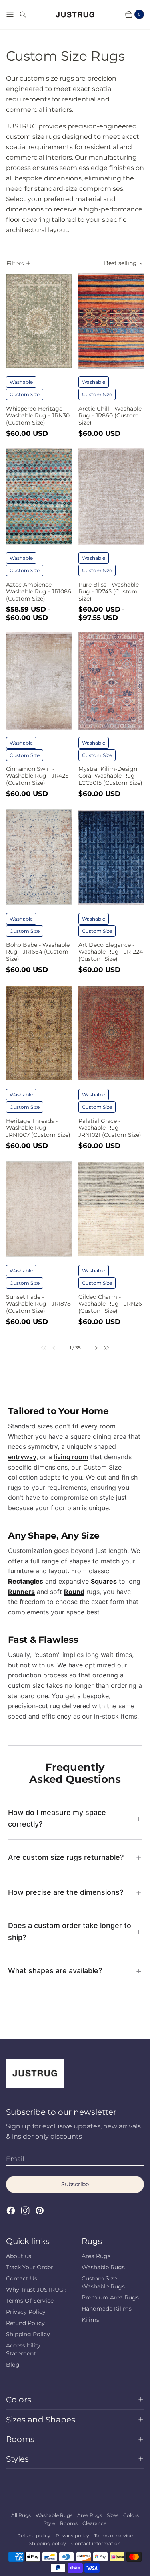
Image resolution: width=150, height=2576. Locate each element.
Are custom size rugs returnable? (66, 1857)
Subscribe (75, 2184)
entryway (22, 1457)
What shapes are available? (55, 1971)
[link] (40, 1348)
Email (15, 2159)
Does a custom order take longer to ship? (70, 1931)
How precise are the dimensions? (66, 1892)
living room (71, 1457)
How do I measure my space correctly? (57, 1818)
